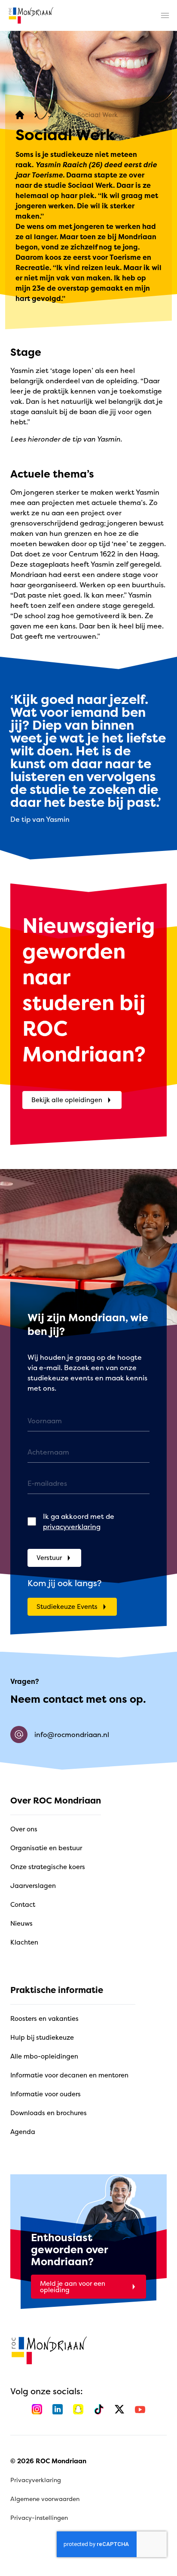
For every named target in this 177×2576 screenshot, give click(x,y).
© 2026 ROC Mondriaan (48, 2461)
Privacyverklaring (36, 2480)
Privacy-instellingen (39, 2517)
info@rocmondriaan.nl (72, 1734)
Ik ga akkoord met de (79, 1521)
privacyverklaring (72, 1527)
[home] (31, 15)
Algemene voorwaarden (45, 2499)
